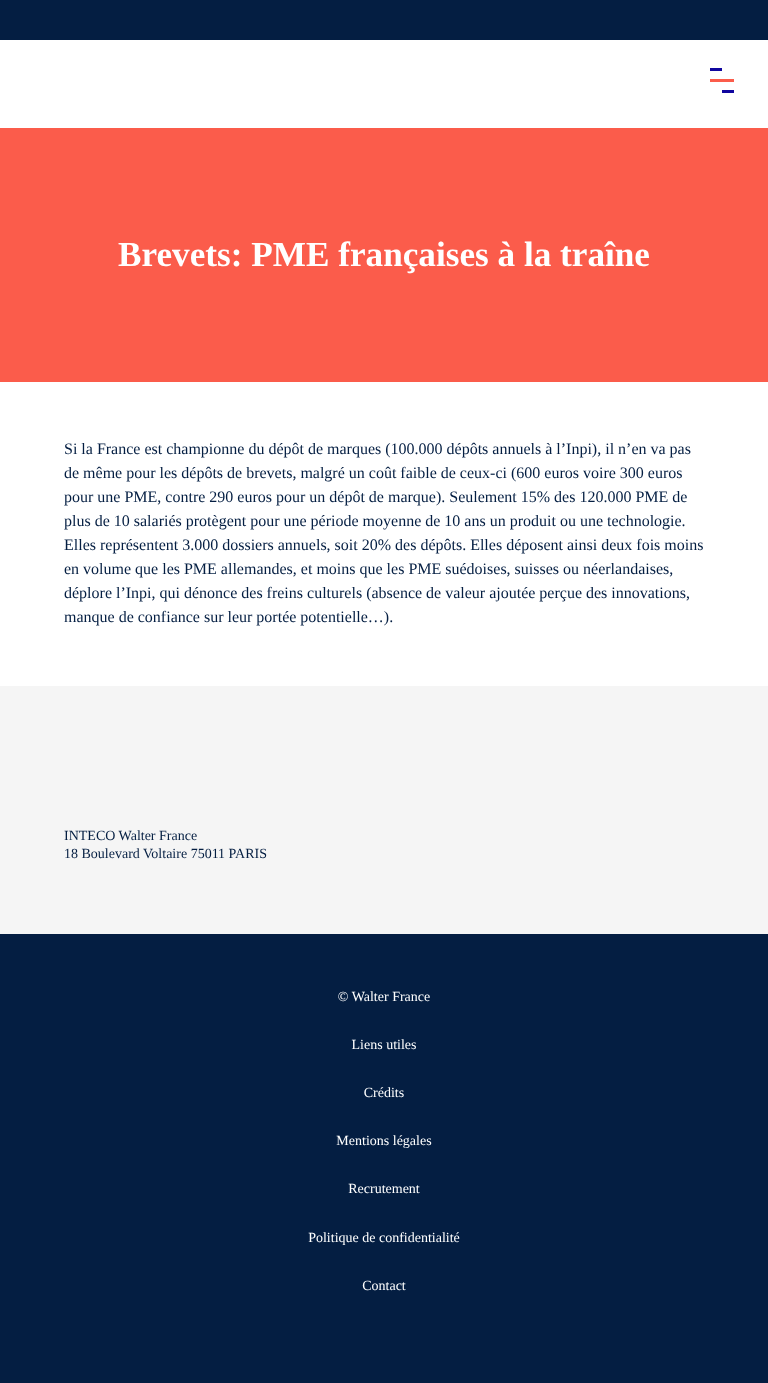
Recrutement (384, 1189)
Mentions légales (383, 1141)
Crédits (384, 1093)
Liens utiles (384, 1045)
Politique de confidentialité (384, 1238)
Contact (384, 1286)
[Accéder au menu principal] (722, 80)
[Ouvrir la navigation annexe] (32, 20)
